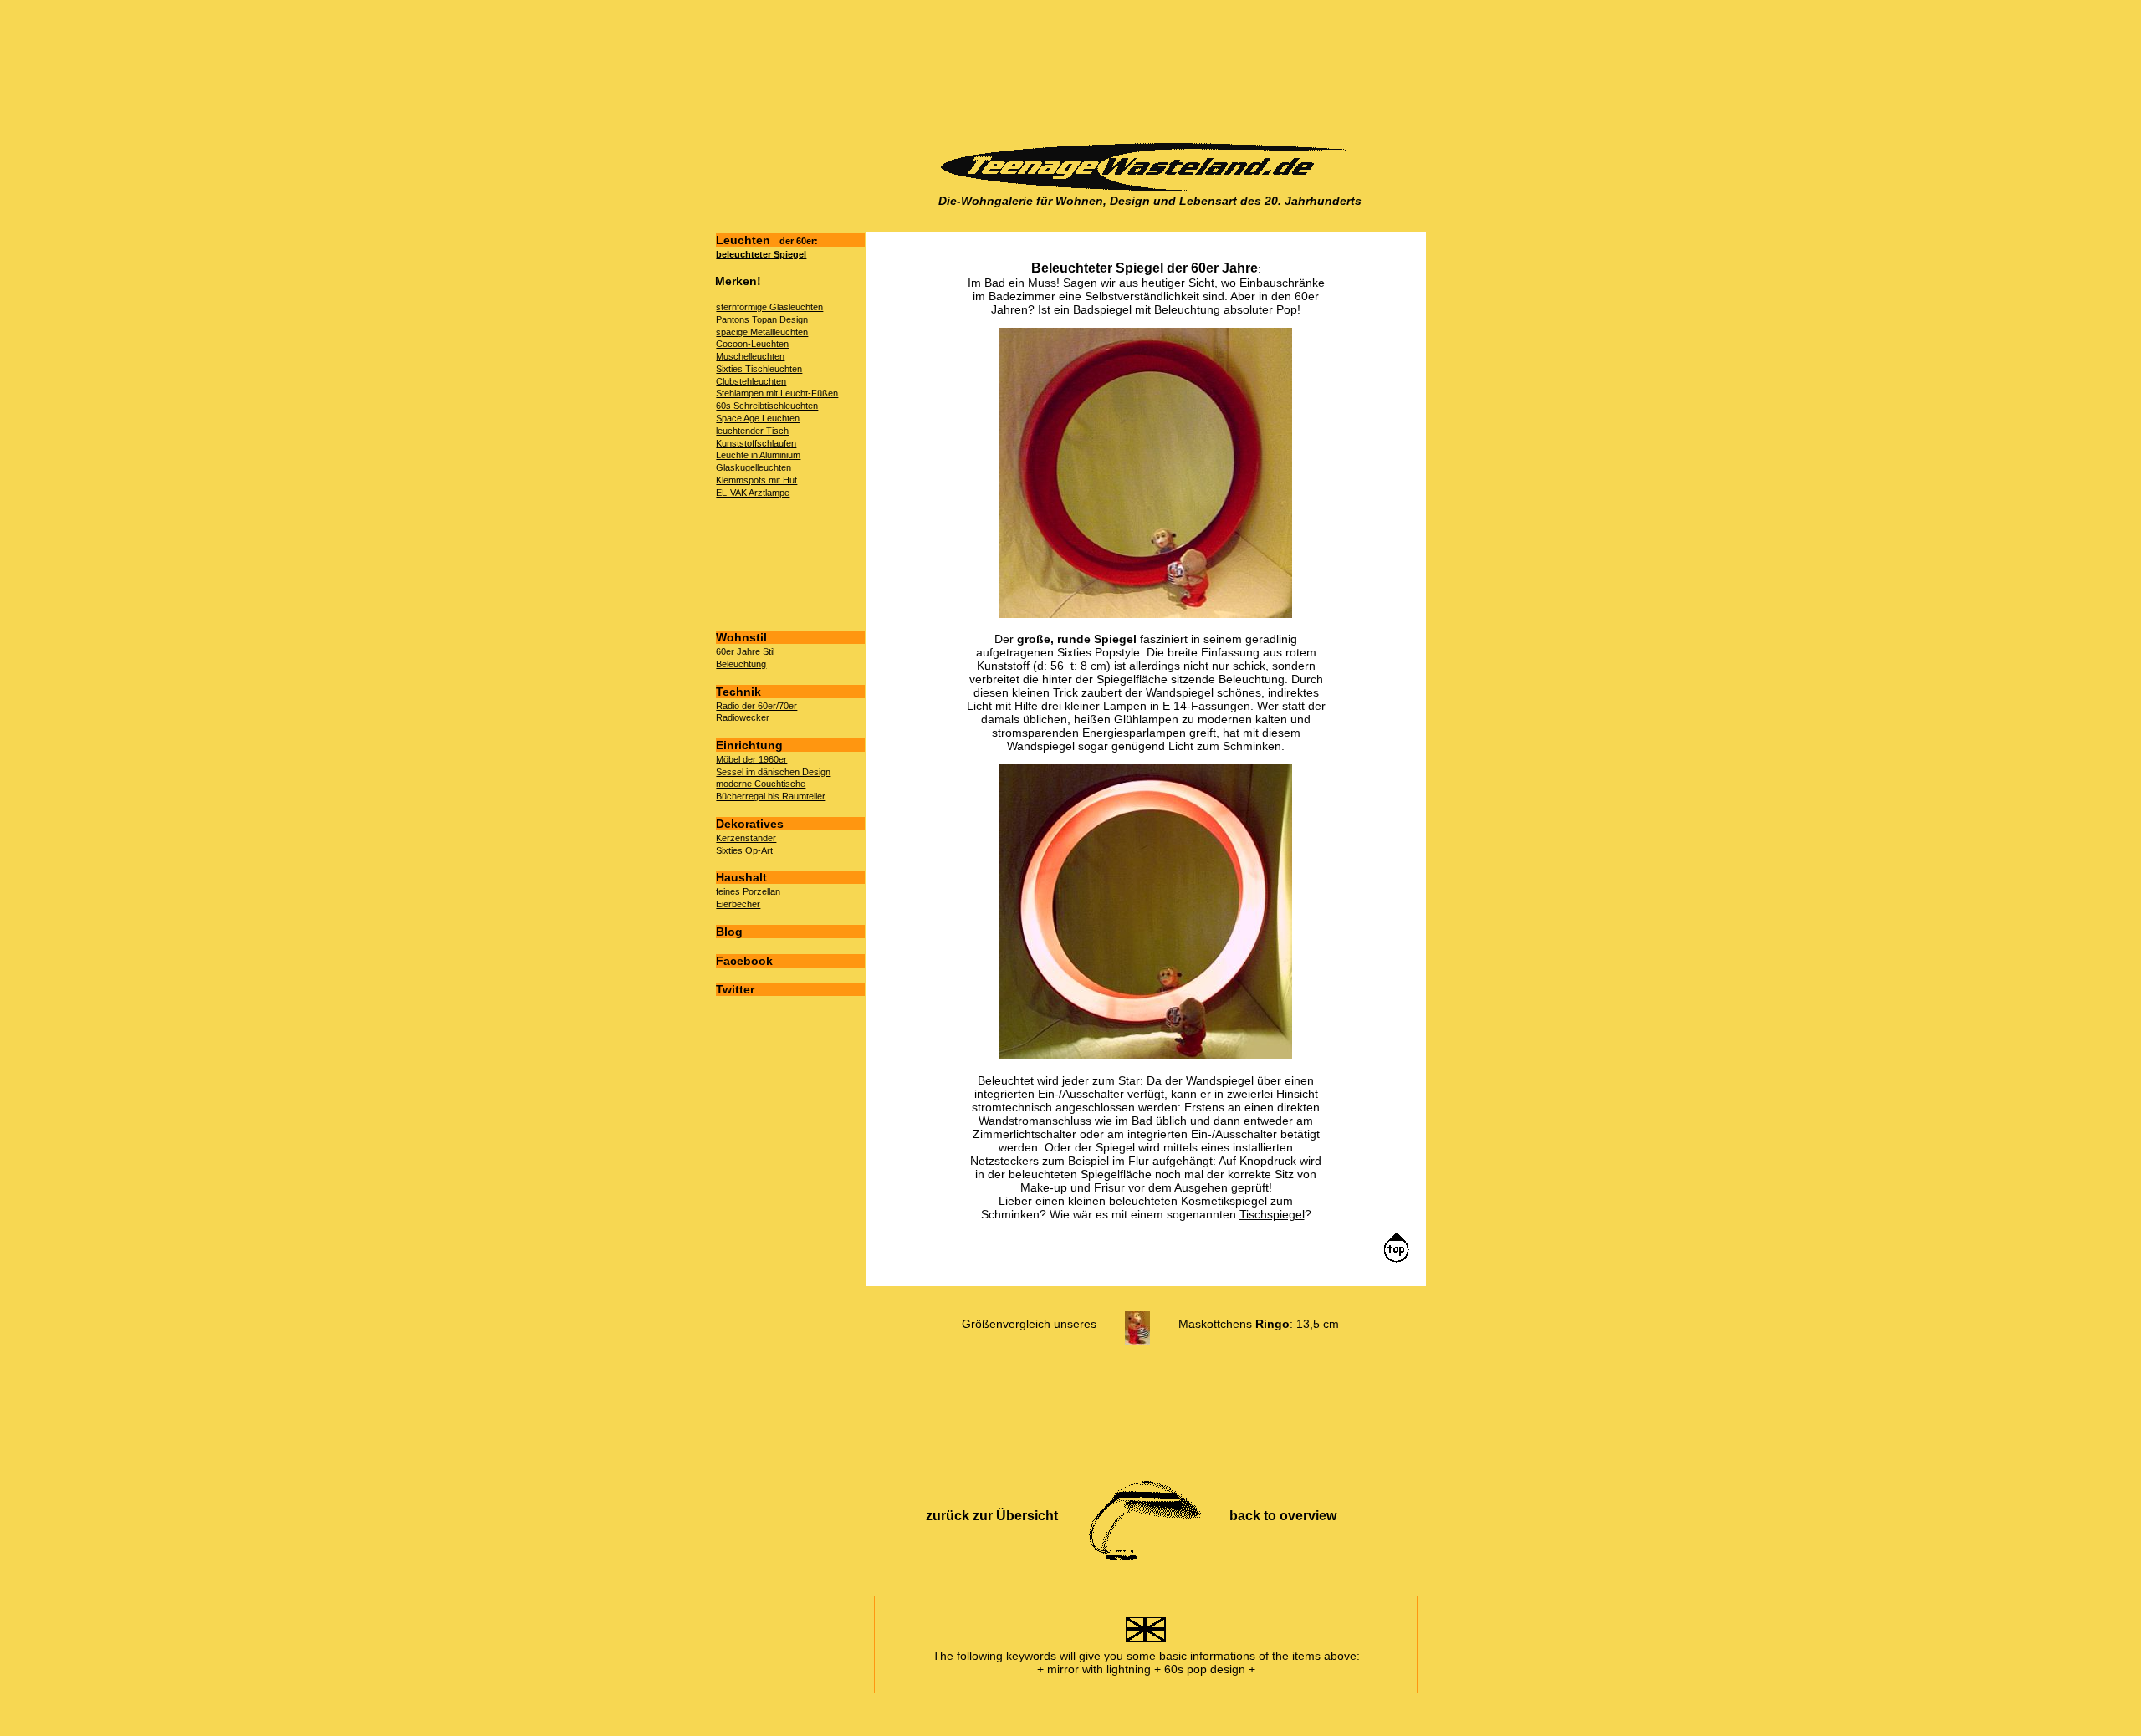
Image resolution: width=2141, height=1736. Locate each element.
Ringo (1272, 1324)
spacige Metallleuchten (762, 332)
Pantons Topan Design (762, 319)
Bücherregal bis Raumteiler (771, 796)
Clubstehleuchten (751, 381)
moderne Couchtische (761, 784)
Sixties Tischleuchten (759, 369)
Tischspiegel (1272, 1214)
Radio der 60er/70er (756, 706)
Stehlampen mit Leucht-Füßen (777, 393)
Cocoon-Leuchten (752, 344)
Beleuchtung (741, 664)
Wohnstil (741, 637)
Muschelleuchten (750, 356)
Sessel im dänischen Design (773, 772)
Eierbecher (738, 904)
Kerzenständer (746, 838)
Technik (738, 692)
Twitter (735, 989)
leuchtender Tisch (752, 431)
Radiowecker (743, 717)
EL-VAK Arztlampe (753, 493)
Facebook (744, 961)
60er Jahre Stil (745, 651)
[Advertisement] (1145, 72)
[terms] (1146, 1642)
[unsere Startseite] (1150, 187)
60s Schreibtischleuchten (767, 406)
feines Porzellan (748, 891)
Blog (729, 932)
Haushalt (741, 877)
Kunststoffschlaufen (756, 443)
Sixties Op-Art (744, 850)
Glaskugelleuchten (754, 467)
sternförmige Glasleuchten (769, 307)
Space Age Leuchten (758, 418)
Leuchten (767, 240)
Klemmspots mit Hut (756, 480)
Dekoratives (750, 824)
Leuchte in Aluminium (758, 455)
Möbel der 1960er (751, 759)
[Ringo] (1137, 1324)
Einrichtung (749, 745)
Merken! (738, 281)
